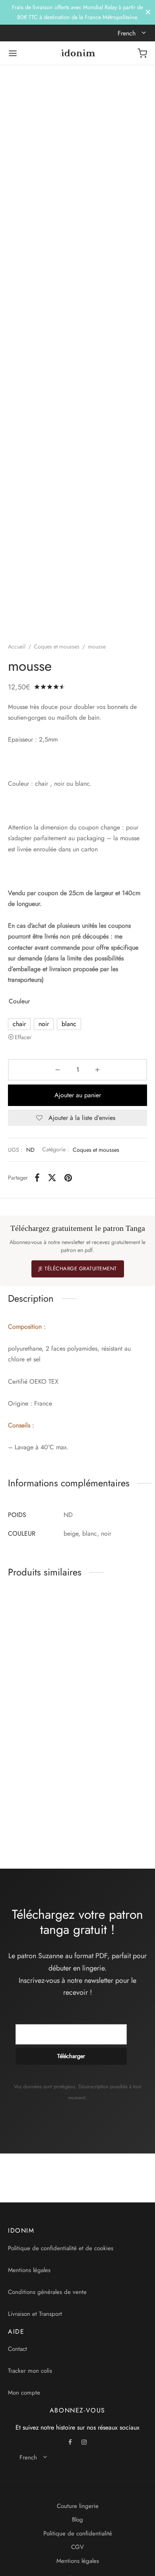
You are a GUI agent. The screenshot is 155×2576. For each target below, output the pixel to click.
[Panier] (142, 53)
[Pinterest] (68, 1178)
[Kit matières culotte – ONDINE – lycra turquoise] (41, 1758)
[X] (52, 1178)
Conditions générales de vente (47, 2292)
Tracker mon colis (30, 2371)
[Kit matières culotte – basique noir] (41, 1630)
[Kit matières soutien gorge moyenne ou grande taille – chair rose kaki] (114, 1758)
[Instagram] (84, 2443)
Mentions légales (29, 2270)
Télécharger (71, 2056)
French (128, 33)
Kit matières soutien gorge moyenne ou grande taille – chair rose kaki (108, 1813)
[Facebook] (37, 1178)
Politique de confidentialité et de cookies (61, 2248)
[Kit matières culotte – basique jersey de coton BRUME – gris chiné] (114, 1630)
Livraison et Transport (35, 2314)
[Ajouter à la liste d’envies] (72, 1673)
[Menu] (13, 53)
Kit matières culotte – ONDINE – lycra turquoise (34, 1809)
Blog (77, 2520)
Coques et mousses (57, 646)
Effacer (23, 1037)
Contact (17, 2349)
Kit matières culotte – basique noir (33, 1677)
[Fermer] (148, 12)
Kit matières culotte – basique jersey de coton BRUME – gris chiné (108, 1685)
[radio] (19, 1024)
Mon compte (24, 2393)
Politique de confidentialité (78, 2533)
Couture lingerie (78, 2506)
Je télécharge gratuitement (78, 1269)
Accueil (17, 646)
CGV (77, 2547)
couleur (19, 1001)
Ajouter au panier (78, 1095)
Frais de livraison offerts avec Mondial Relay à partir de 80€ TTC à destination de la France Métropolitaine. (77, 12)
